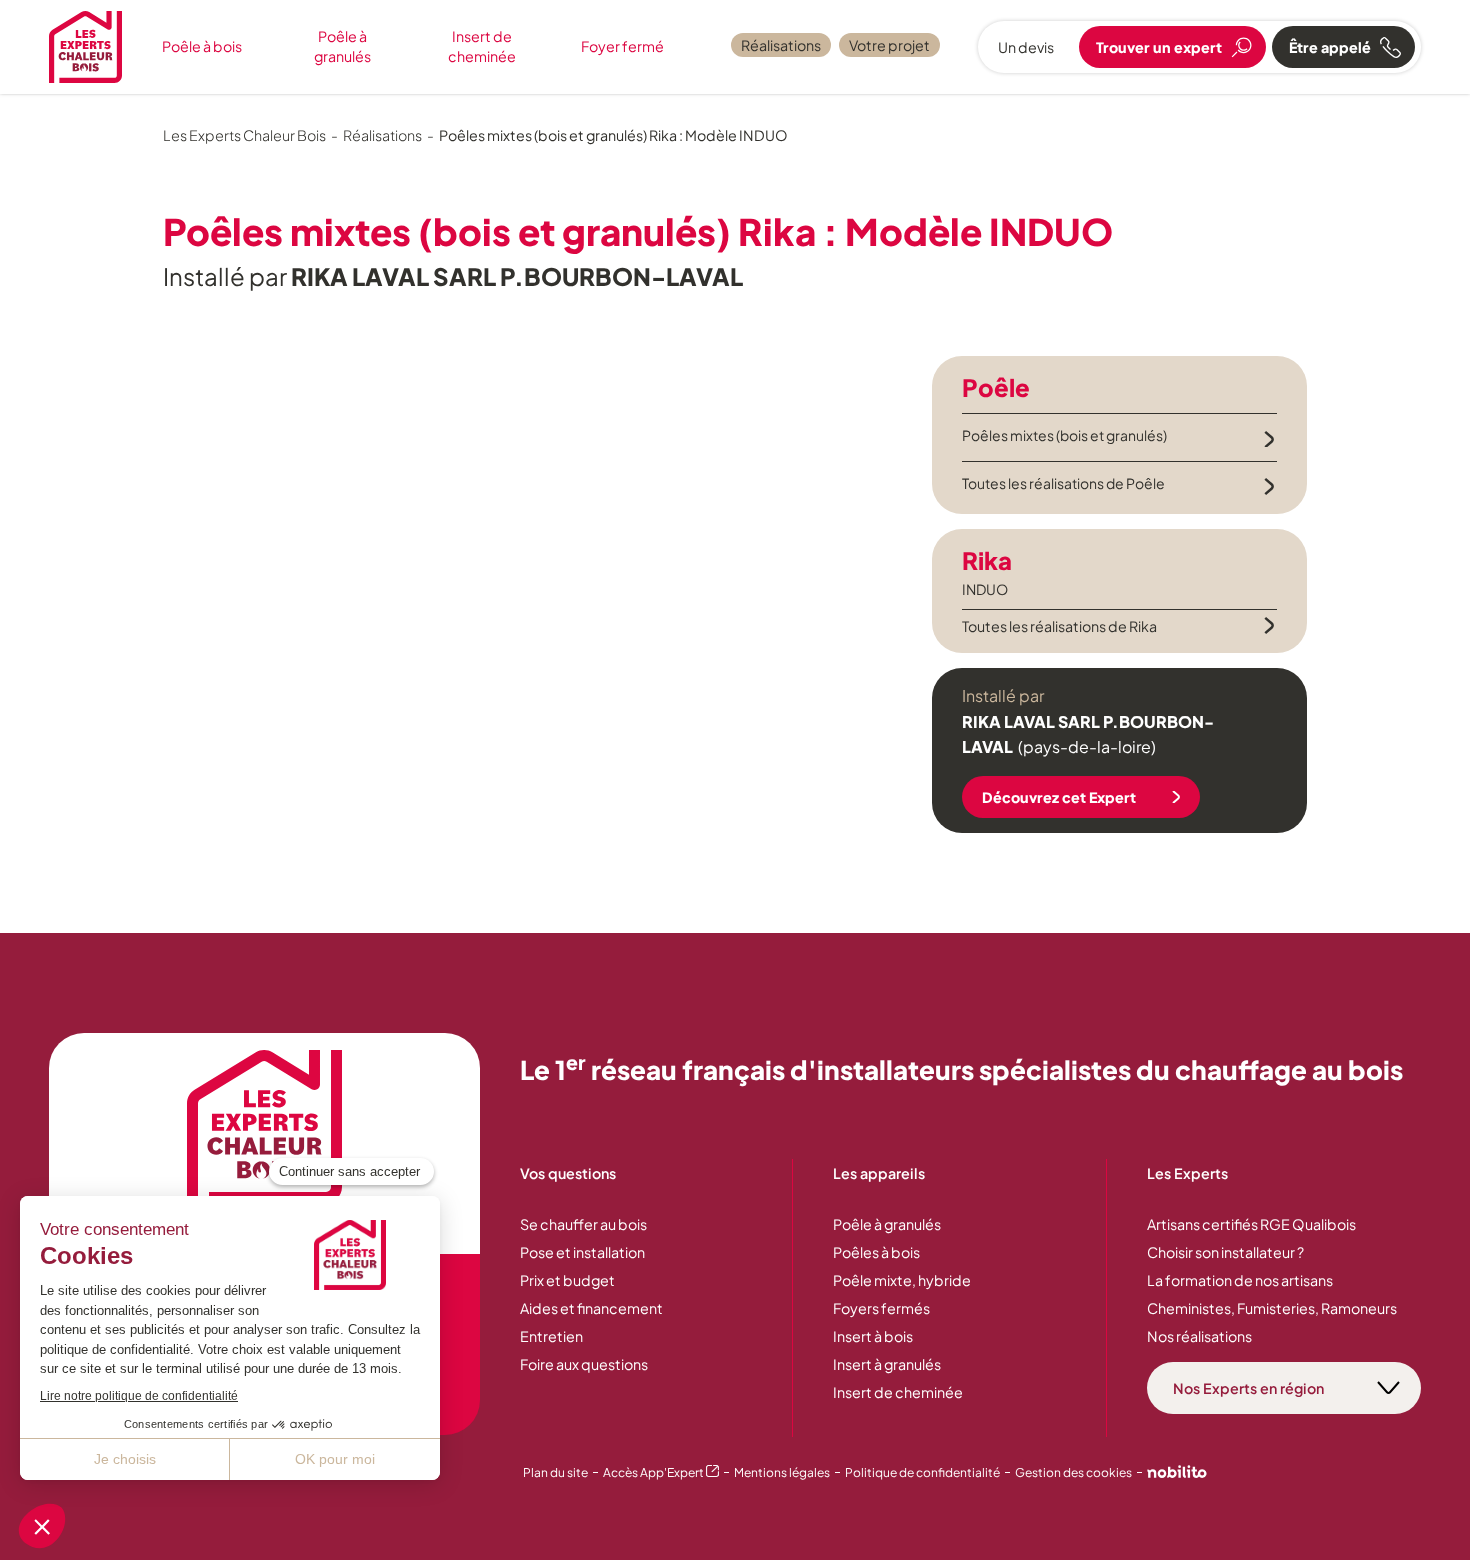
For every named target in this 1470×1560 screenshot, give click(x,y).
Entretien (551, 1336)
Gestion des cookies (1073, 1472)
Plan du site (555, 1472)
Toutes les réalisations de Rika (1059, 626)
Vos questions (568, 1173)
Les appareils (879, 1173)
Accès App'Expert (661, 1472)
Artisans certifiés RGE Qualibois (1251, 1224)
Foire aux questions (584, 1364)
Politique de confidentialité (922, 1472)
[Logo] (85, 47)
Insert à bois (873, 1336)
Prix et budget (567, 1280)
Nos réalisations (1199, 1336)
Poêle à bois (202, 46)
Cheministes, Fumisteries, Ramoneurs (1272, 1308)
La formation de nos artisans (1240, 1280)
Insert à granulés (887, 1364)
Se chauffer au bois (583, 1224)
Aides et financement (591, 1308)
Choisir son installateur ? (1225, 1252)
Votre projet (889, 45)
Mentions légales (782, 1472)
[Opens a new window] (1177, 1474)
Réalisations (781, 45)
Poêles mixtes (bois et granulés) (1064, 435)
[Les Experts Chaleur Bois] (265, 1126)
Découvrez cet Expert (1059, 797)
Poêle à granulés (342, 46)
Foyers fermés (881, 1308)
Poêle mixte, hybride (902, 1280)
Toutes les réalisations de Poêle (1063, 483)
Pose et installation (582, 1252)
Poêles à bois (876, 1252)
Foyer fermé (622, 46)
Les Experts (1187, 1173)
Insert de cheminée (482, 46)
